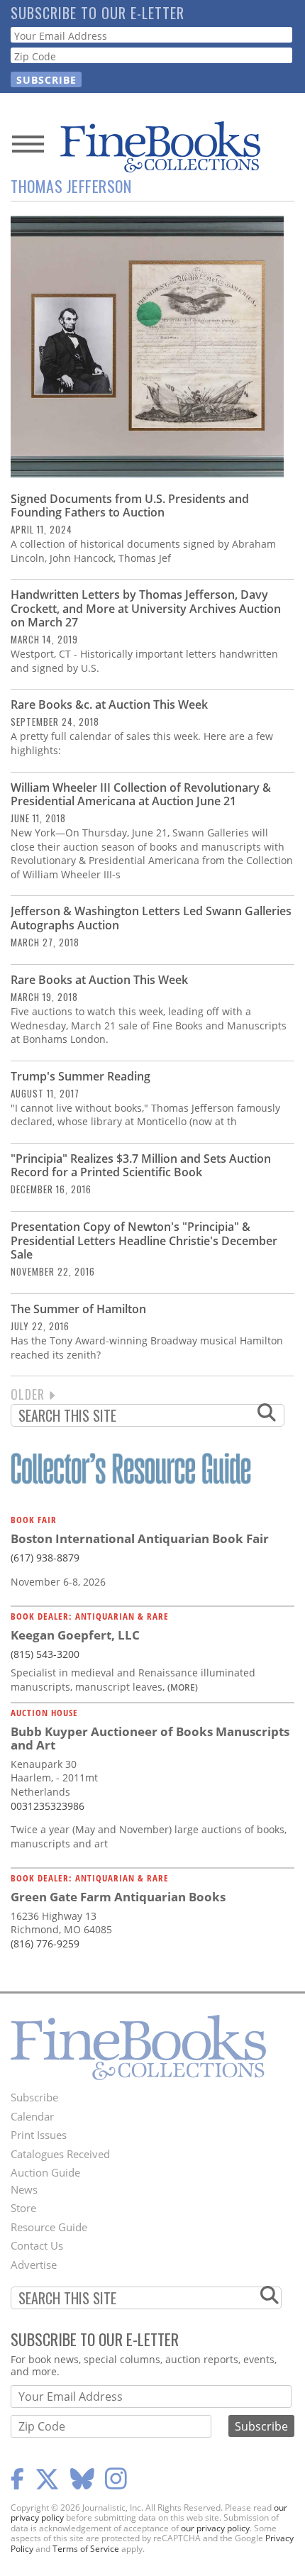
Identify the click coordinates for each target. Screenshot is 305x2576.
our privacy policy (215, 2528)
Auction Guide (45, 2172)
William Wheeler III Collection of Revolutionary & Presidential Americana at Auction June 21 (141, 794)
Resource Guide (49, 2227)
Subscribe (34, 2097)
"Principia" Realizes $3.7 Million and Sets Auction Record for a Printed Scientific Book (141, 1165)
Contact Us (37, 2245)
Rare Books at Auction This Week (99, 980)
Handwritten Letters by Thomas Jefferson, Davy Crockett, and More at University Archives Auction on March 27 (146, 608)
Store (23, 2208)
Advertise (34, 2265)
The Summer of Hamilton (78, 1309)
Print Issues (39, 2135)
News (24, 2189)
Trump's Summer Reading (81, 1076)
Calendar (32, 2116)
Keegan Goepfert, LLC (75, 1635)
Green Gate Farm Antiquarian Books (118, 1897)
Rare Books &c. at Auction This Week (109, 704)
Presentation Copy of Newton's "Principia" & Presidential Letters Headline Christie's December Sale (144, 1240)
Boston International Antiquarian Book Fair (140, 1538)
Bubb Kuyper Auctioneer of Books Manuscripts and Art (150, 1738)
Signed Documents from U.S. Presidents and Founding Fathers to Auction (130, 505)
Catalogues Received (60, 2154)
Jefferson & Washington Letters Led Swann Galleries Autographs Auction (151, 918)
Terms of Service (86, 2549)
